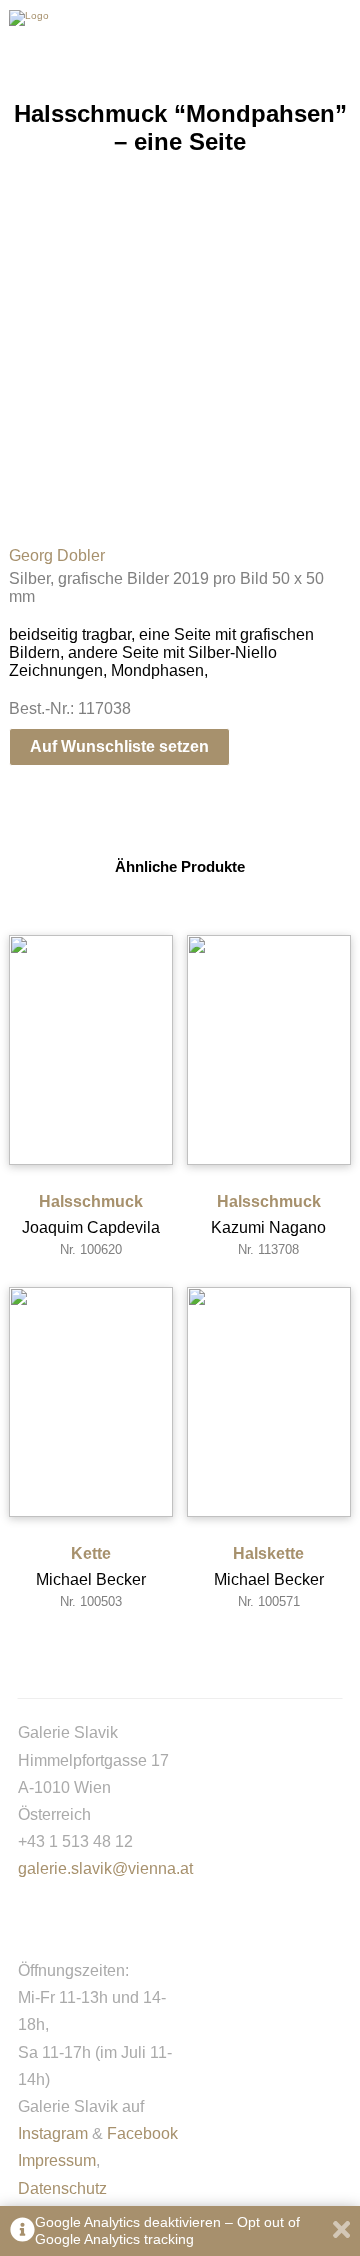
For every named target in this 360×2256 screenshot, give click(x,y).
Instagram (53, 2133)
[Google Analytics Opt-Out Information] (22, 2231)
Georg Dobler (57, 555)
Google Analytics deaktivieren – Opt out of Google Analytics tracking (167, 2230)
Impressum (57, 2160)
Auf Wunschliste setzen (119, 746)
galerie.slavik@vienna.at (105, 1868)
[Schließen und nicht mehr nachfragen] (341, 2231)
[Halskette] (269, 1402)
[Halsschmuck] (91, 1050)
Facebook (142, 2133)
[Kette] (91, 1402)
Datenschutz (62, 2188)
